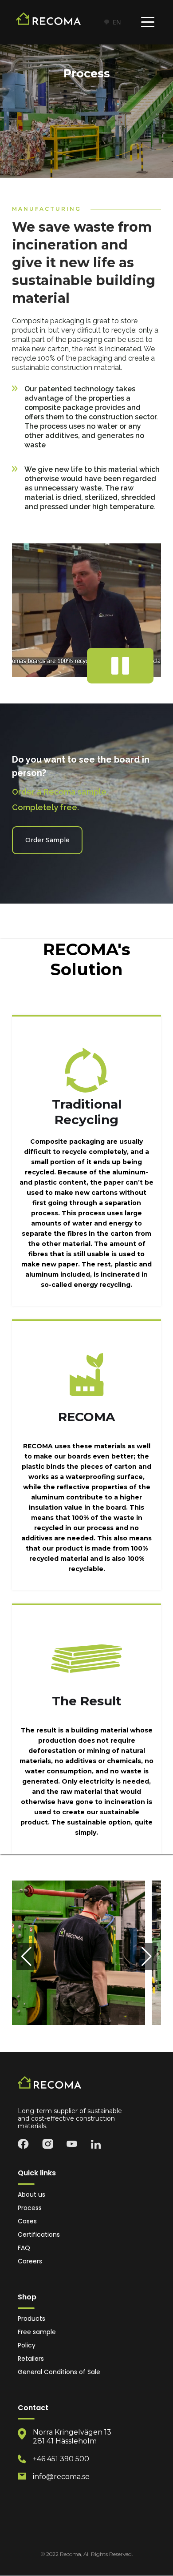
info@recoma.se (61, 2477)
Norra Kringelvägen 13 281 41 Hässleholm (72, 2437)
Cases (27, 2221)
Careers (30, 2261)
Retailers (31, 2359)
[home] (55, 22)
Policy (27, 2345)
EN (117, 22)
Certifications (39, 2235)
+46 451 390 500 (61, 2459)
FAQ (24, 2248)
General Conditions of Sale (59, 2372)
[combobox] (112, 22)
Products (31, 2319)
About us (31, 2195)
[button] (148, 22)
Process (30, 2208)
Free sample (37, 2332)
